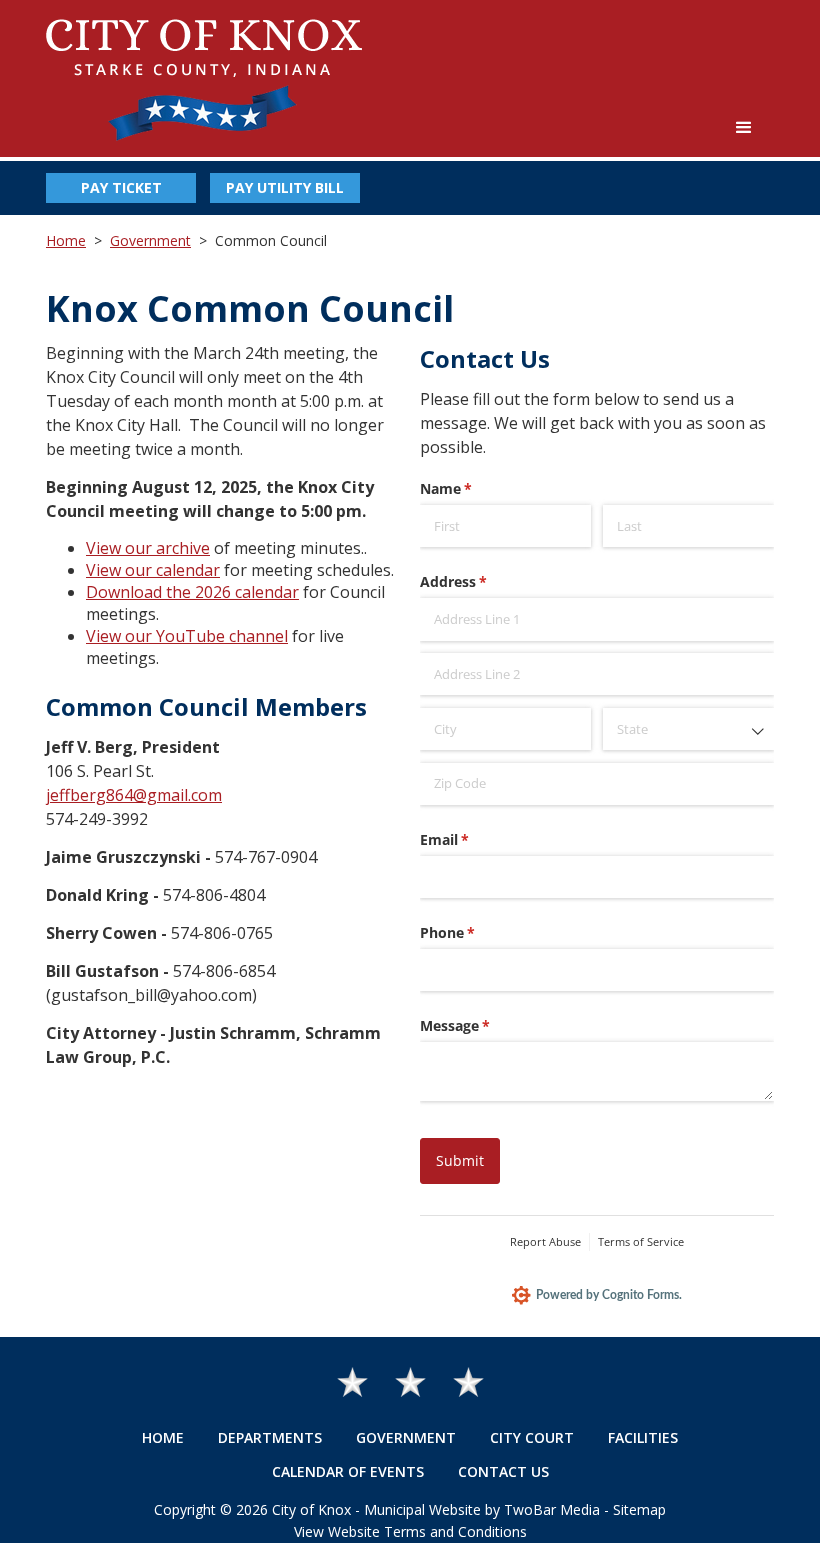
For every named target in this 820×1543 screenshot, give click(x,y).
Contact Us (503, 1471)
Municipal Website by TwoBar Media (482, 1509)
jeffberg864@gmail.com (134, 795)
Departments (270, 1437)
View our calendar (153, 570)
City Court (532, 1437)
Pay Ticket (121, 187)
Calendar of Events (348, 1471)
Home (66, 240)
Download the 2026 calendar (192, 592)
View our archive (148, 548)
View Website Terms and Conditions (410, 1531)
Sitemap (639, 1509)
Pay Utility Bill (285, 187)
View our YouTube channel (187, 636)
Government (150, 240)
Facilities (643, 1437)
